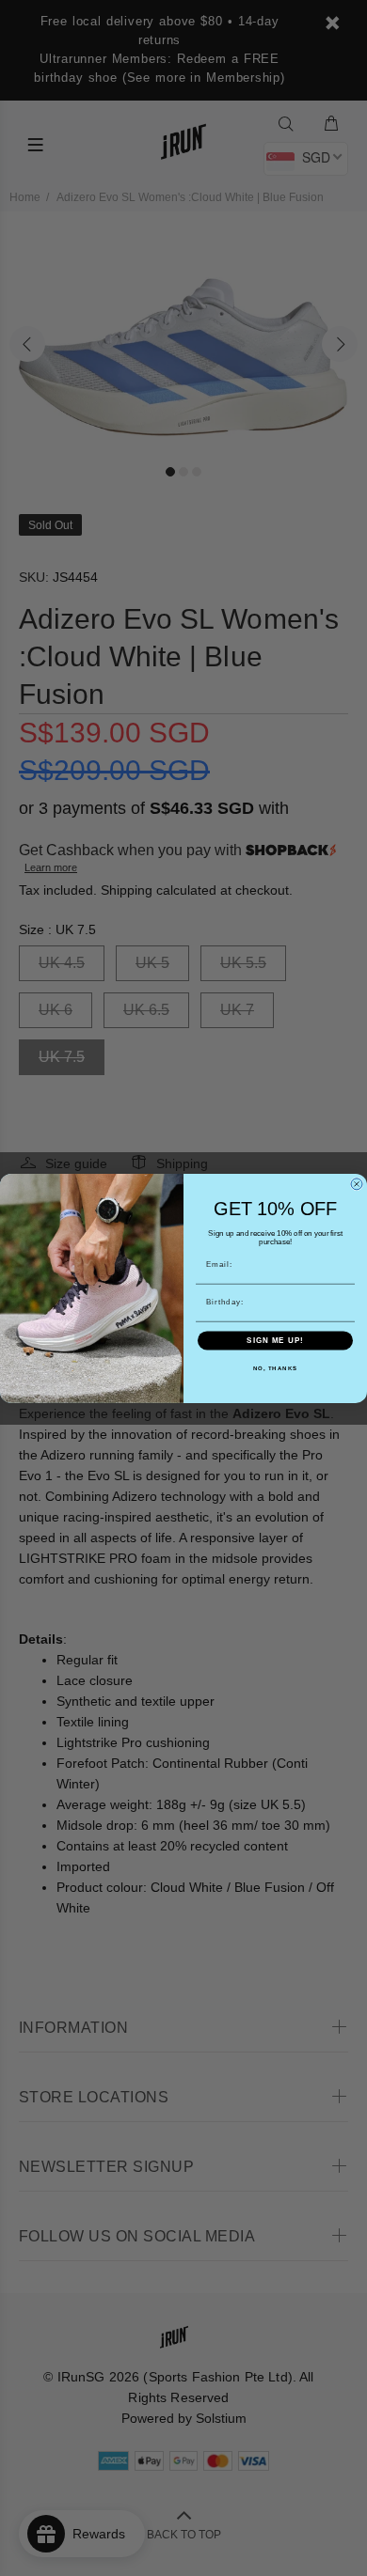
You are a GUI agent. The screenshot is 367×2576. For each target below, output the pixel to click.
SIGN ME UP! (275, 1341)
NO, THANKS (276, 1369)
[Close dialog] (357, 1184)
